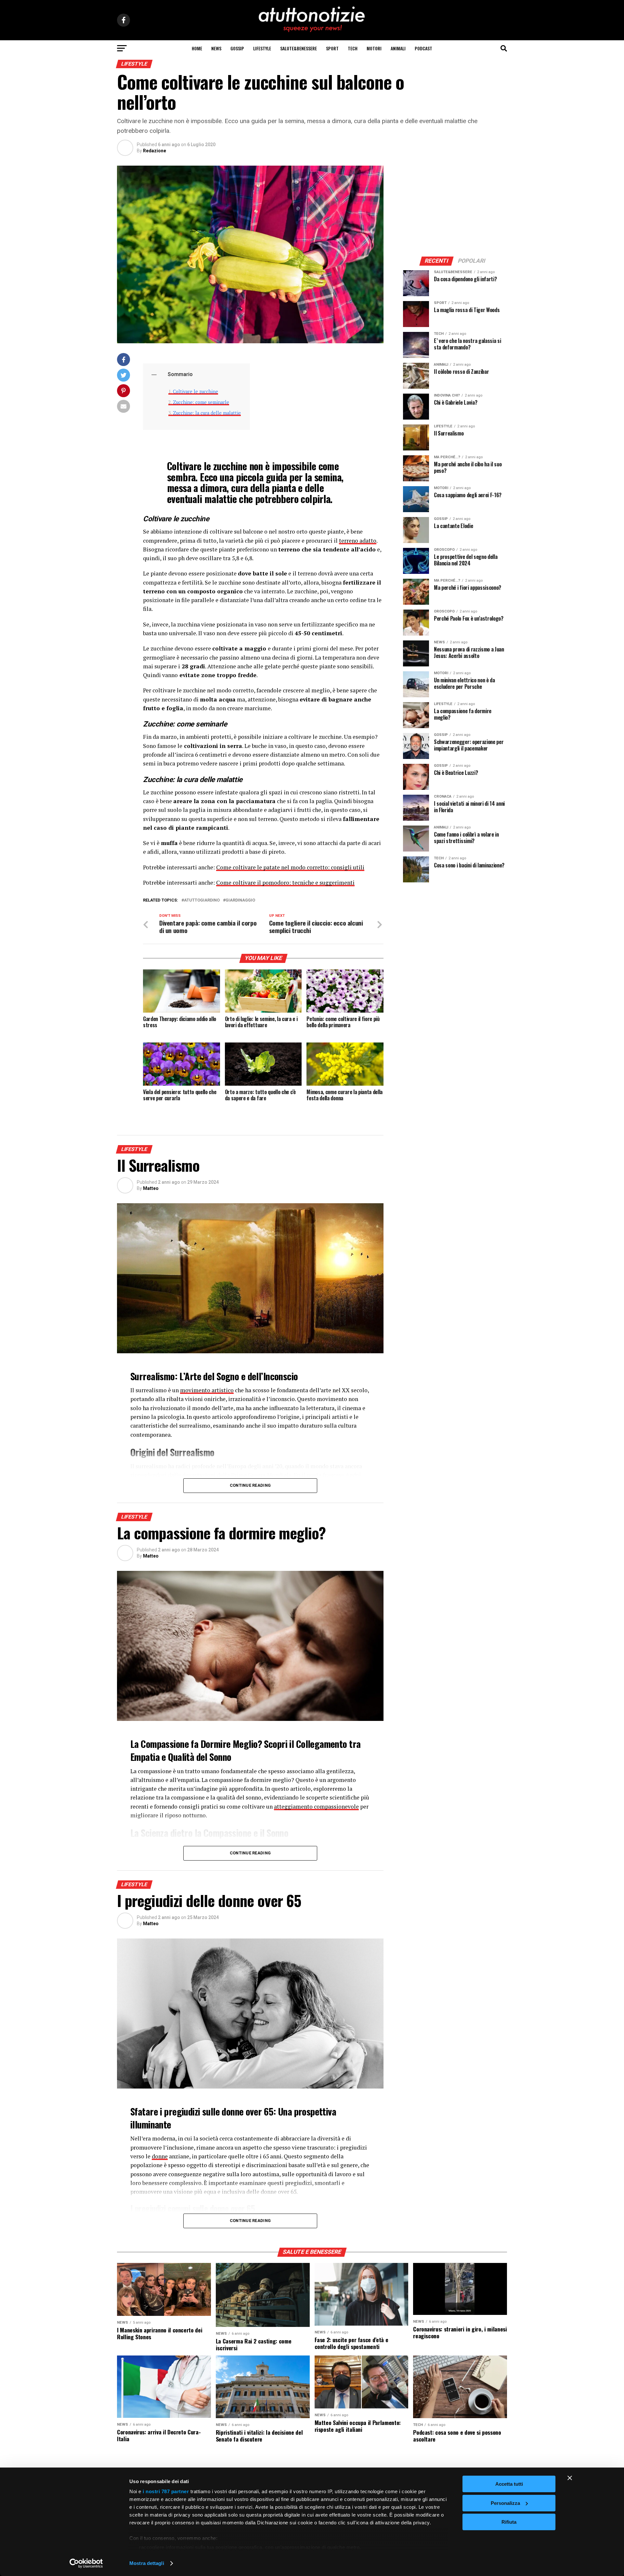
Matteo (151, 1188)
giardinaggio (240, 900)
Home (197, 48)
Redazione (155, 151)
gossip (237, 48)
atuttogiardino (202, 900)
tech (353, 48)
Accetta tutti (509, 2484)
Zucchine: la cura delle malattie (207, 413)
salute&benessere (299, 48)
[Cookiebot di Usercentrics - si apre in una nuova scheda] (86, 2563)
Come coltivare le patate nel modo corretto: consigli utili (290, 867)
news (216, 48)
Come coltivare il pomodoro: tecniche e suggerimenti (285, 883)
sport (332, 48)
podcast (423, 48)
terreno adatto (358, 541)
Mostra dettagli (147, 2563)
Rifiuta (509, 2522)
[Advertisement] (455, 206)
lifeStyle (262, 48)
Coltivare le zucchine (195, 391)
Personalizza (505, 2503)
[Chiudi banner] (570, 2478)
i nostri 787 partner (166, 2491)
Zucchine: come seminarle (201, 402)
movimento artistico (207, 1390)
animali (398, 48)
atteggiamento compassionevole (316, 1806)
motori (374, 48)
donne (160, 2156)
